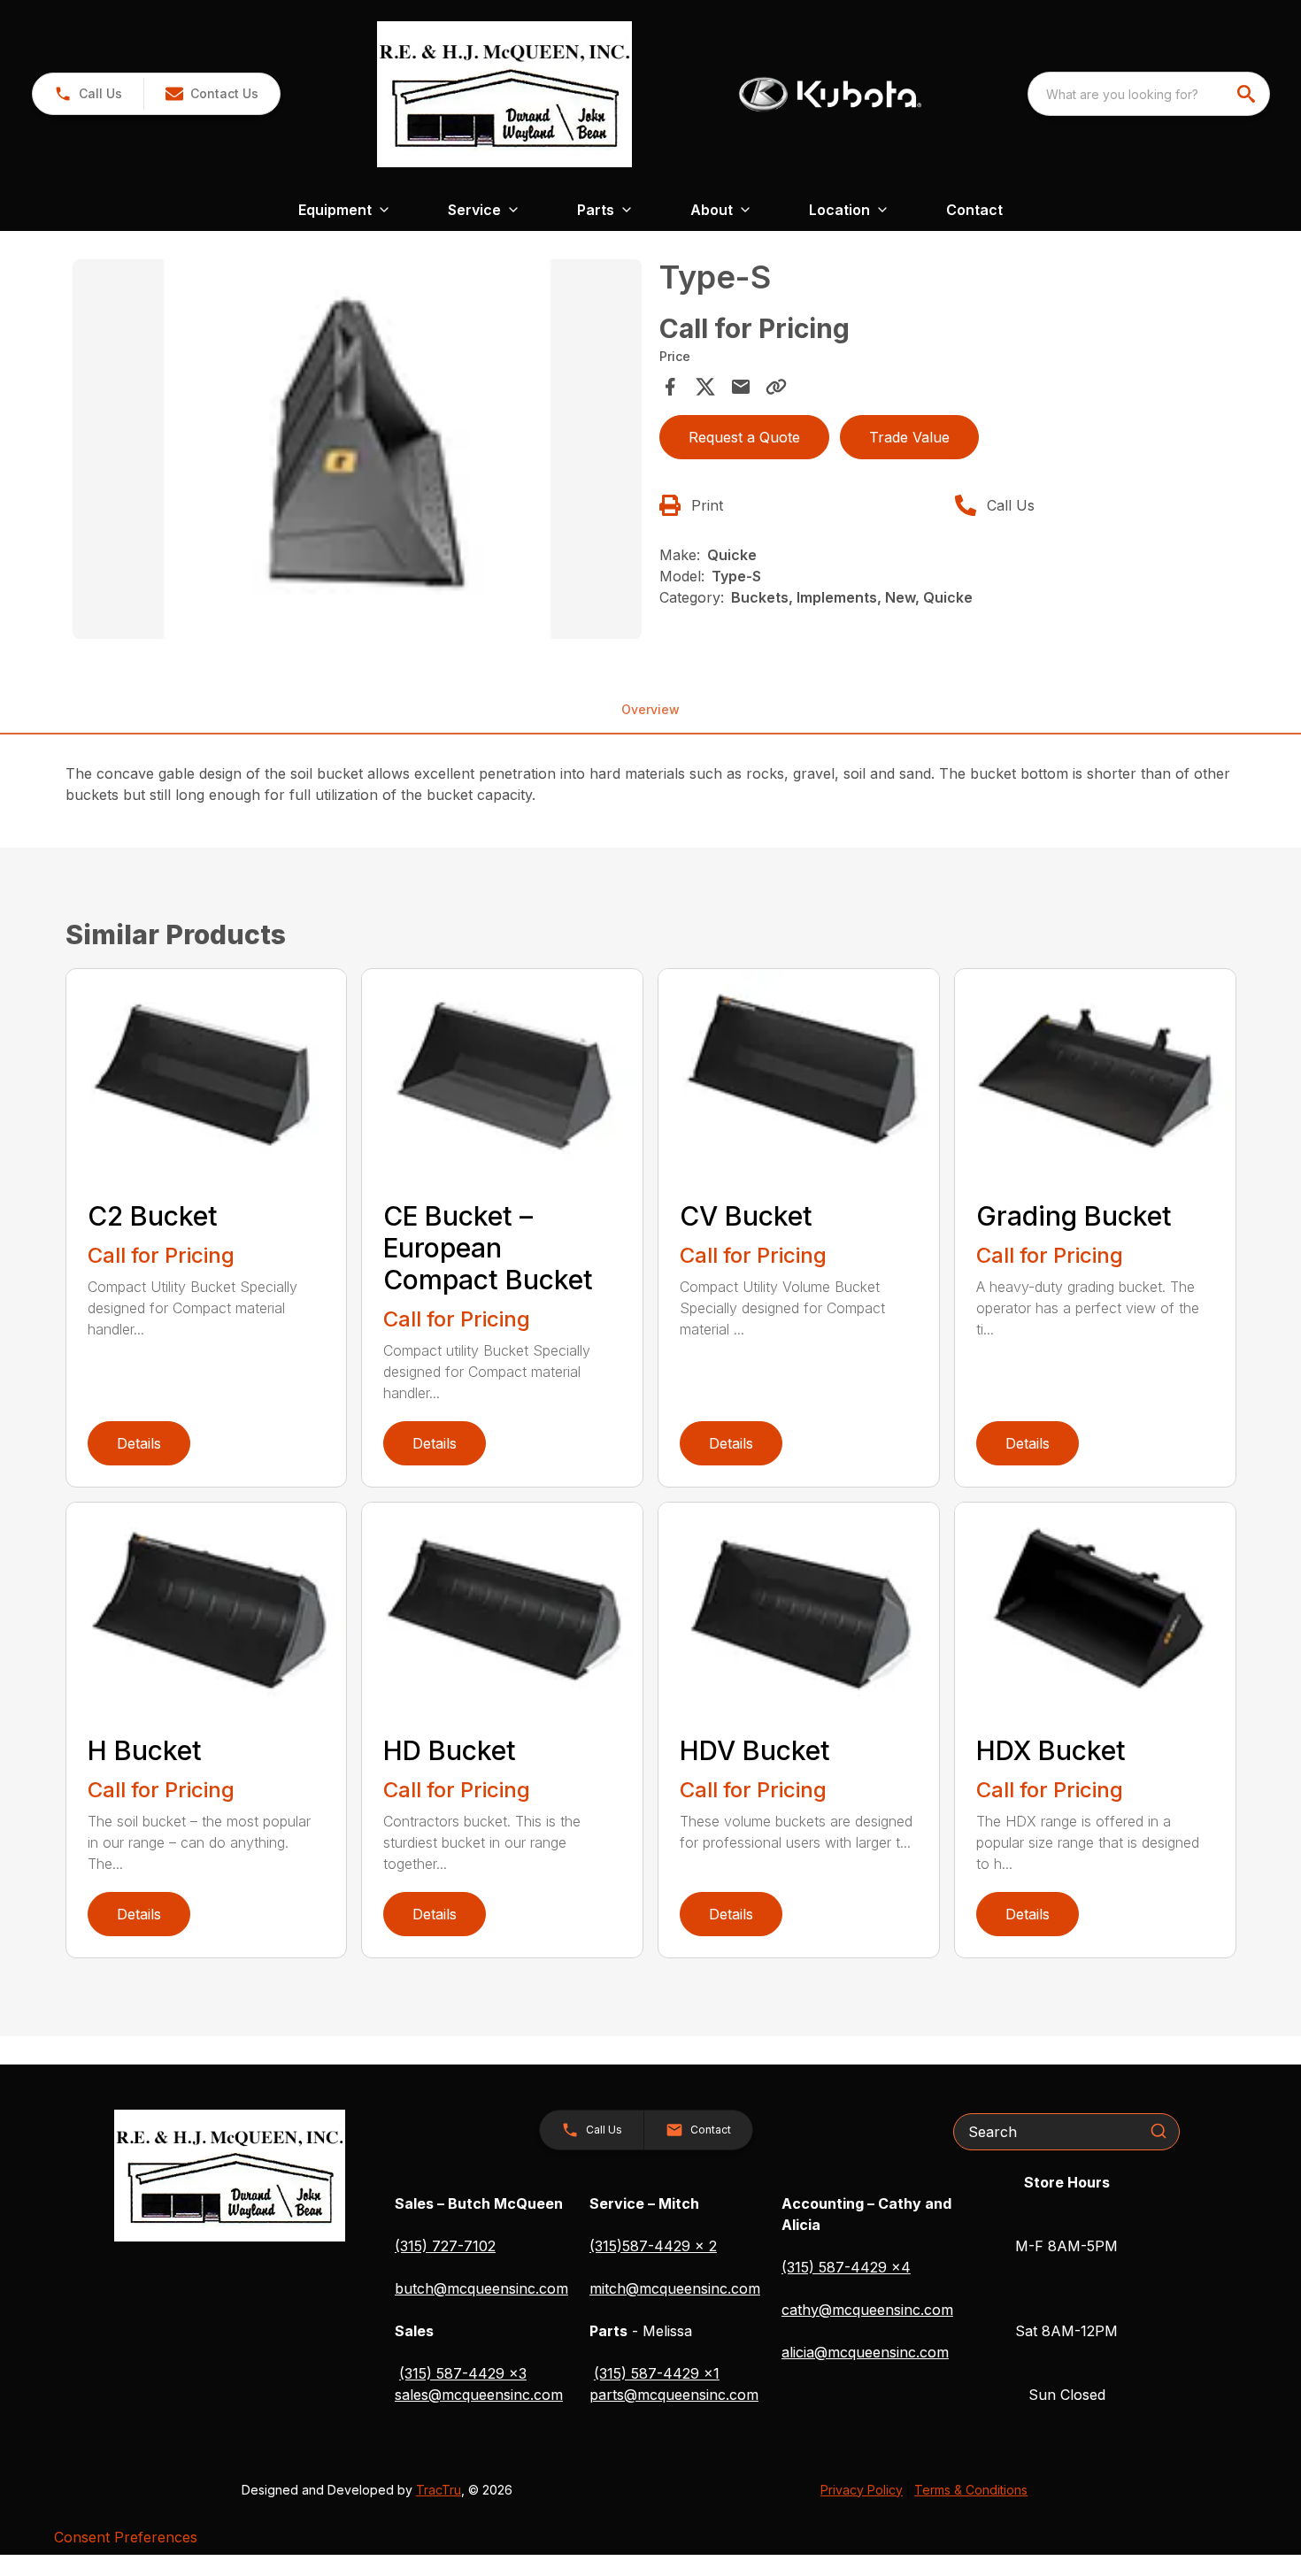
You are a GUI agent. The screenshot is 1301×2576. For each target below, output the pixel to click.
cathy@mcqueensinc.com (867, 2310)
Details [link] (139, 1443)
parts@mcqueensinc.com (674, 2395)
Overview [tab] (650, 709)
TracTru (439, 2490)
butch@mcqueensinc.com (481, 2288)
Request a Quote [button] (744, 437)
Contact (974, 210)
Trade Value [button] (909, 437)
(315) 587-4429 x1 (657, 2373)
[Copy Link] (776, 387)
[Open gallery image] (358, 449)
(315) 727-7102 (445, 2246)
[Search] (1159, 2131)
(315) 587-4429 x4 (846, 2267)
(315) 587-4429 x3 (463, 2373)
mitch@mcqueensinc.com (675, 2288)
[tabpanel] (358, 452)
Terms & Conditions (971, 2490)
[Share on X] (705, 387)
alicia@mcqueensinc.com (865, 2352)
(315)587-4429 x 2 (653, 2246)
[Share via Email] (741, 387)
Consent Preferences (126, 2537)
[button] (88, 94)
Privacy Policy (862, 2490)
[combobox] (1149, 94)
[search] (1248, 94)
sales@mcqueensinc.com (479, 2395)
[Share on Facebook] (670, 387)
